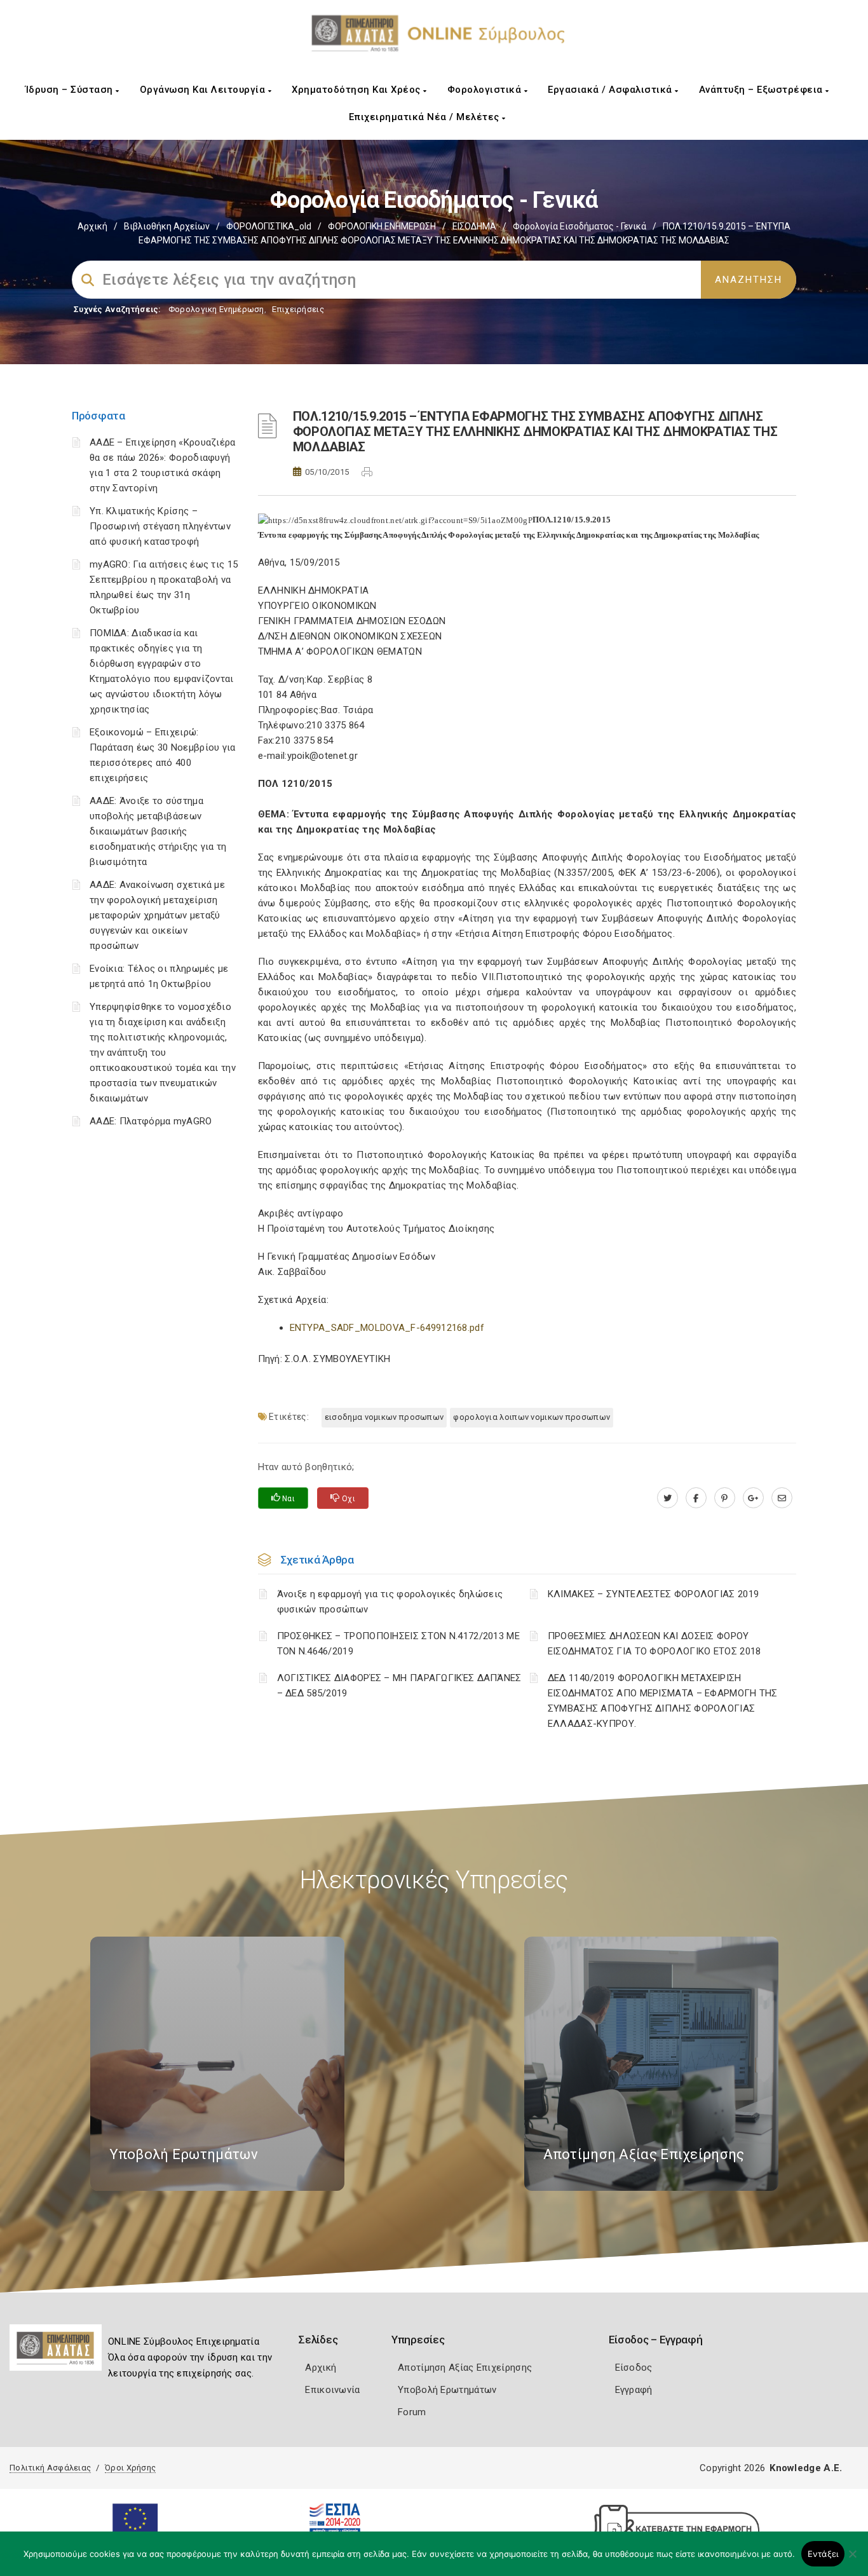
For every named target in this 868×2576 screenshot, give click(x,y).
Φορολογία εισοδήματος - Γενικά (580, 226)
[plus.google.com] (753, 1498)
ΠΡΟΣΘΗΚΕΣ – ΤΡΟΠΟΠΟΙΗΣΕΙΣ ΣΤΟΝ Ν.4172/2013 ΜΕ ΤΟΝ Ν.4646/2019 (399, 1644)
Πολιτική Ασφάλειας (50, 2468)
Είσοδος (634, 2368)
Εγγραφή (634, 2390)
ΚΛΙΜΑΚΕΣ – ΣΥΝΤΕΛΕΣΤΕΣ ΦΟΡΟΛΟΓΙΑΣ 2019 (653, 1594)
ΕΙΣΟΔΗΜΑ (474, 226)
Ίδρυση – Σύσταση (71, 90)
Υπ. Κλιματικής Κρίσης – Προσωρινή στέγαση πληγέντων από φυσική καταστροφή (160, 526)
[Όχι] (852, 2560)
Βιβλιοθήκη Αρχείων (167, 226)
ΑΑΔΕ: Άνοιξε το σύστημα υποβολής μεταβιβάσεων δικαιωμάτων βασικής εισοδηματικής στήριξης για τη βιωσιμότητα (158, 831)
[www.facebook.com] (696, 1498)
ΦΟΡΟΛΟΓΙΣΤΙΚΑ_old (269, 226)
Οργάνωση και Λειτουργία (204, 90)
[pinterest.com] (725, 1498)
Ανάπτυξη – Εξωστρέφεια (763, 90)
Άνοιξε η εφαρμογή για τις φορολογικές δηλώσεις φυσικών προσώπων (390, 1602)
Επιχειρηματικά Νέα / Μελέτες (426, 117)
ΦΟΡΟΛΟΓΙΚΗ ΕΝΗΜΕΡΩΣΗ (382, 226)
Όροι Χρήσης (130, 2468)
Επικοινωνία (332, 2390)
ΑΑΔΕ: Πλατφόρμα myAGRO (151, 1121)
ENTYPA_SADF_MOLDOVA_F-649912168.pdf (387, 1328)
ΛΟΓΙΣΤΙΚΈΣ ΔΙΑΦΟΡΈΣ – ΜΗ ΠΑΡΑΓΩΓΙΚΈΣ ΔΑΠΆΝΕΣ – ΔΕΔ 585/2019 (399, 1686)
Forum (412, 2412)
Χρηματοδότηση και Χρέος (357, 90)
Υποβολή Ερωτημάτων (447, 2390)
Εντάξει (823, 2554)
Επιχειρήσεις (298, 309)
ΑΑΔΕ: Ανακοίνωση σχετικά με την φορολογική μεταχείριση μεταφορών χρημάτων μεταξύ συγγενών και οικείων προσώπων (157, 915)
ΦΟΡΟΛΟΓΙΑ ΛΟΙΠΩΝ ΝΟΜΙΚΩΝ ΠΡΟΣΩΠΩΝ (532, 1417)
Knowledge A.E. (806, 2468)
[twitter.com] (668, 1498)
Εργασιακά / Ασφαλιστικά (611, 90)
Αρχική (92, 226)
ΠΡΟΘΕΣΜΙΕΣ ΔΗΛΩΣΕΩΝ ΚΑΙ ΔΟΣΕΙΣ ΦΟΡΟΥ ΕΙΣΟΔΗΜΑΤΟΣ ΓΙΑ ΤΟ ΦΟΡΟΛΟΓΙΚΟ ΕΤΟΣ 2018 (654, 1644)
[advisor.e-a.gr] (782, 1498)
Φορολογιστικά (486, 90)
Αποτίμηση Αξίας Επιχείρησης (465, 2368)
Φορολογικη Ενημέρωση (216, 309)
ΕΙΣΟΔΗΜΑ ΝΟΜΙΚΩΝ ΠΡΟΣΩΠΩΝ (384, 1417)
